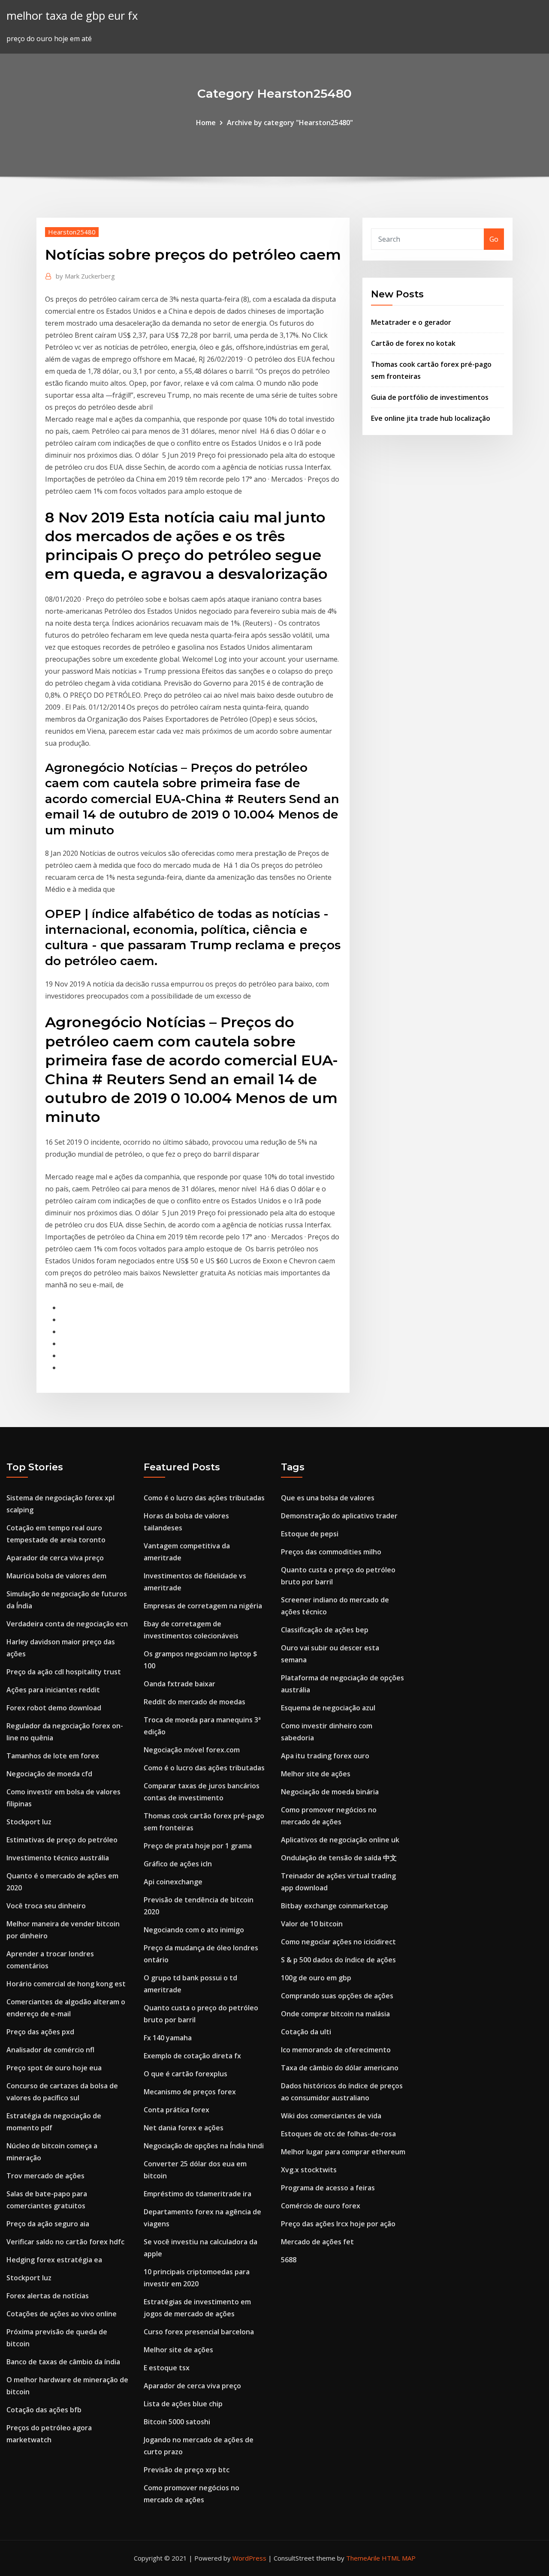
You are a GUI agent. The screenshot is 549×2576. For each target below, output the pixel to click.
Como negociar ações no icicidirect (338, 1942)
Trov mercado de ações (45, 2176)
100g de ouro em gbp (316, 1978)
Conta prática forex (176, 2110)
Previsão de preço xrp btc (187, 2470)
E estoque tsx (167, 2368)
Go (494, 239)
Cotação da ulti (306, 2032)
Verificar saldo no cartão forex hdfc (65, 2242)
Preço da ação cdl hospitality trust (64, 1672)
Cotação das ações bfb (44, 2410)
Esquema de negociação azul (328, 1708)
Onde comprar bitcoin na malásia (335, 2014)
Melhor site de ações (178, 2350)
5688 (289, 2260)
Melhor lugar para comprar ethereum (343, 2152)
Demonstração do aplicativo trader (339, 1516)
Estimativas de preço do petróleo (62, 1840)
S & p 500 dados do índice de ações (338, 1960)
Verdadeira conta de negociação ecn (67, 1624)
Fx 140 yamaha (168, 2038)
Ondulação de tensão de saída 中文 (339, 1858)
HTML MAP (399, 2558)
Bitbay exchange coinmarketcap (335, 1906)
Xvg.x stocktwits (309, 2170)
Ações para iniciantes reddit (53, 1690)
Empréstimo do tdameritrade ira (198, 2194)
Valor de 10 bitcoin (312, 1924)
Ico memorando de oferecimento (336, 2050)
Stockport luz (29, 1822)
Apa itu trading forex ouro (325, 1756)
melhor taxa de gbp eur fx (72, 16)
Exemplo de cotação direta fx (192, 2056)
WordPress (249, 2558)
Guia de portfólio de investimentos (430, 397)
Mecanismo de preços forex (190, 2092)
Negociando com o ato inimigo (194, 1930)
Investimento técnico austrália (58, 1858)
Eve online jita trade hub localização (431, 418)
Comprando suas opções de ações (337, 1996)
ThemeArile (363, 2558)
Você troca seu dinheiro (46, 1906)
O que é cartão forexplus (186, 2074)
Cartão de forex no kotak (413, 343)
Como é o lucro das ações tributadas (204, 1498)
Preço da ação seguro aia (48, 2224)
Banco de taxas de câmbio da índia (63, 2362)
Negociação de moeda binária (330, 1792)
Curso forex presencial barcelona (199, 2332)
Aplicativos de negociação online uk (340, 1840)
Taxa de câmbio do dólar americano (340, 2068)
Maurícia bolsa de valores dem (56, 1576)
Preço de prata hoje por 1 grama (198, 1846)
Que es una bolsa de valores (328, 1498)
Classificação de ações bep (325, 1630)
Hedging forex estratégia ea (54, 2260)
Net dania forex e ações (184, 2128)
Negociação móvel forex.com (192, 1750)
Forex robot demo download (54, 1708)
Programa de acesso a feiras (328, 2188)
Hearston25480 (72, 232)
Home (206, 123)
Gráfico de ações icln (178, 1864)
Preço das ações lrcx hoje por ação (338, 2224)
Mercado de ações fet (317, 2242)
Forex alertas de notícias (48, 2296)
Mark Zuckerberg (85, 276)
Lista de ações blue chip (183, 2404)
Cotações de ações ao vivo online (62, 2314)
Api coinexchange (173, 1882)
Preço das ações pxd (40, 2032)
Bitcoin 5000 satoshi (177, 2422)
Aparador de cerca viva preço (55, 1558)
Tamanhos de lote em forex (53, 1756)
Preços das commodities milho (331, 1552)
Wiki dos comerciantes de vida (331, 2116)
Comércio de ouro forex (321, 2206)
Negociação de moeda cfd (49, 1774)
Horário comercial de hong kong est (66, 1984)
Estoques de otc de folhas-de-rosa (338, 2134)
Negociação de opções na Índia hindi (204, 2146)
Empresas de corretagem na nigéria (203, 1606)
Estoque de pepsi (310, 1534)
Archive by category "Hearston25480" (290, 123)
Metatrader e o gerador (411, 322)
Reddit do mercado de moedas (195, 1702)
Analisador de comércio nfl (50, 2050)
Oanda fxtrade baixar (179, 1684)
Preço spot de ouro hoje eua (54, 2068)
